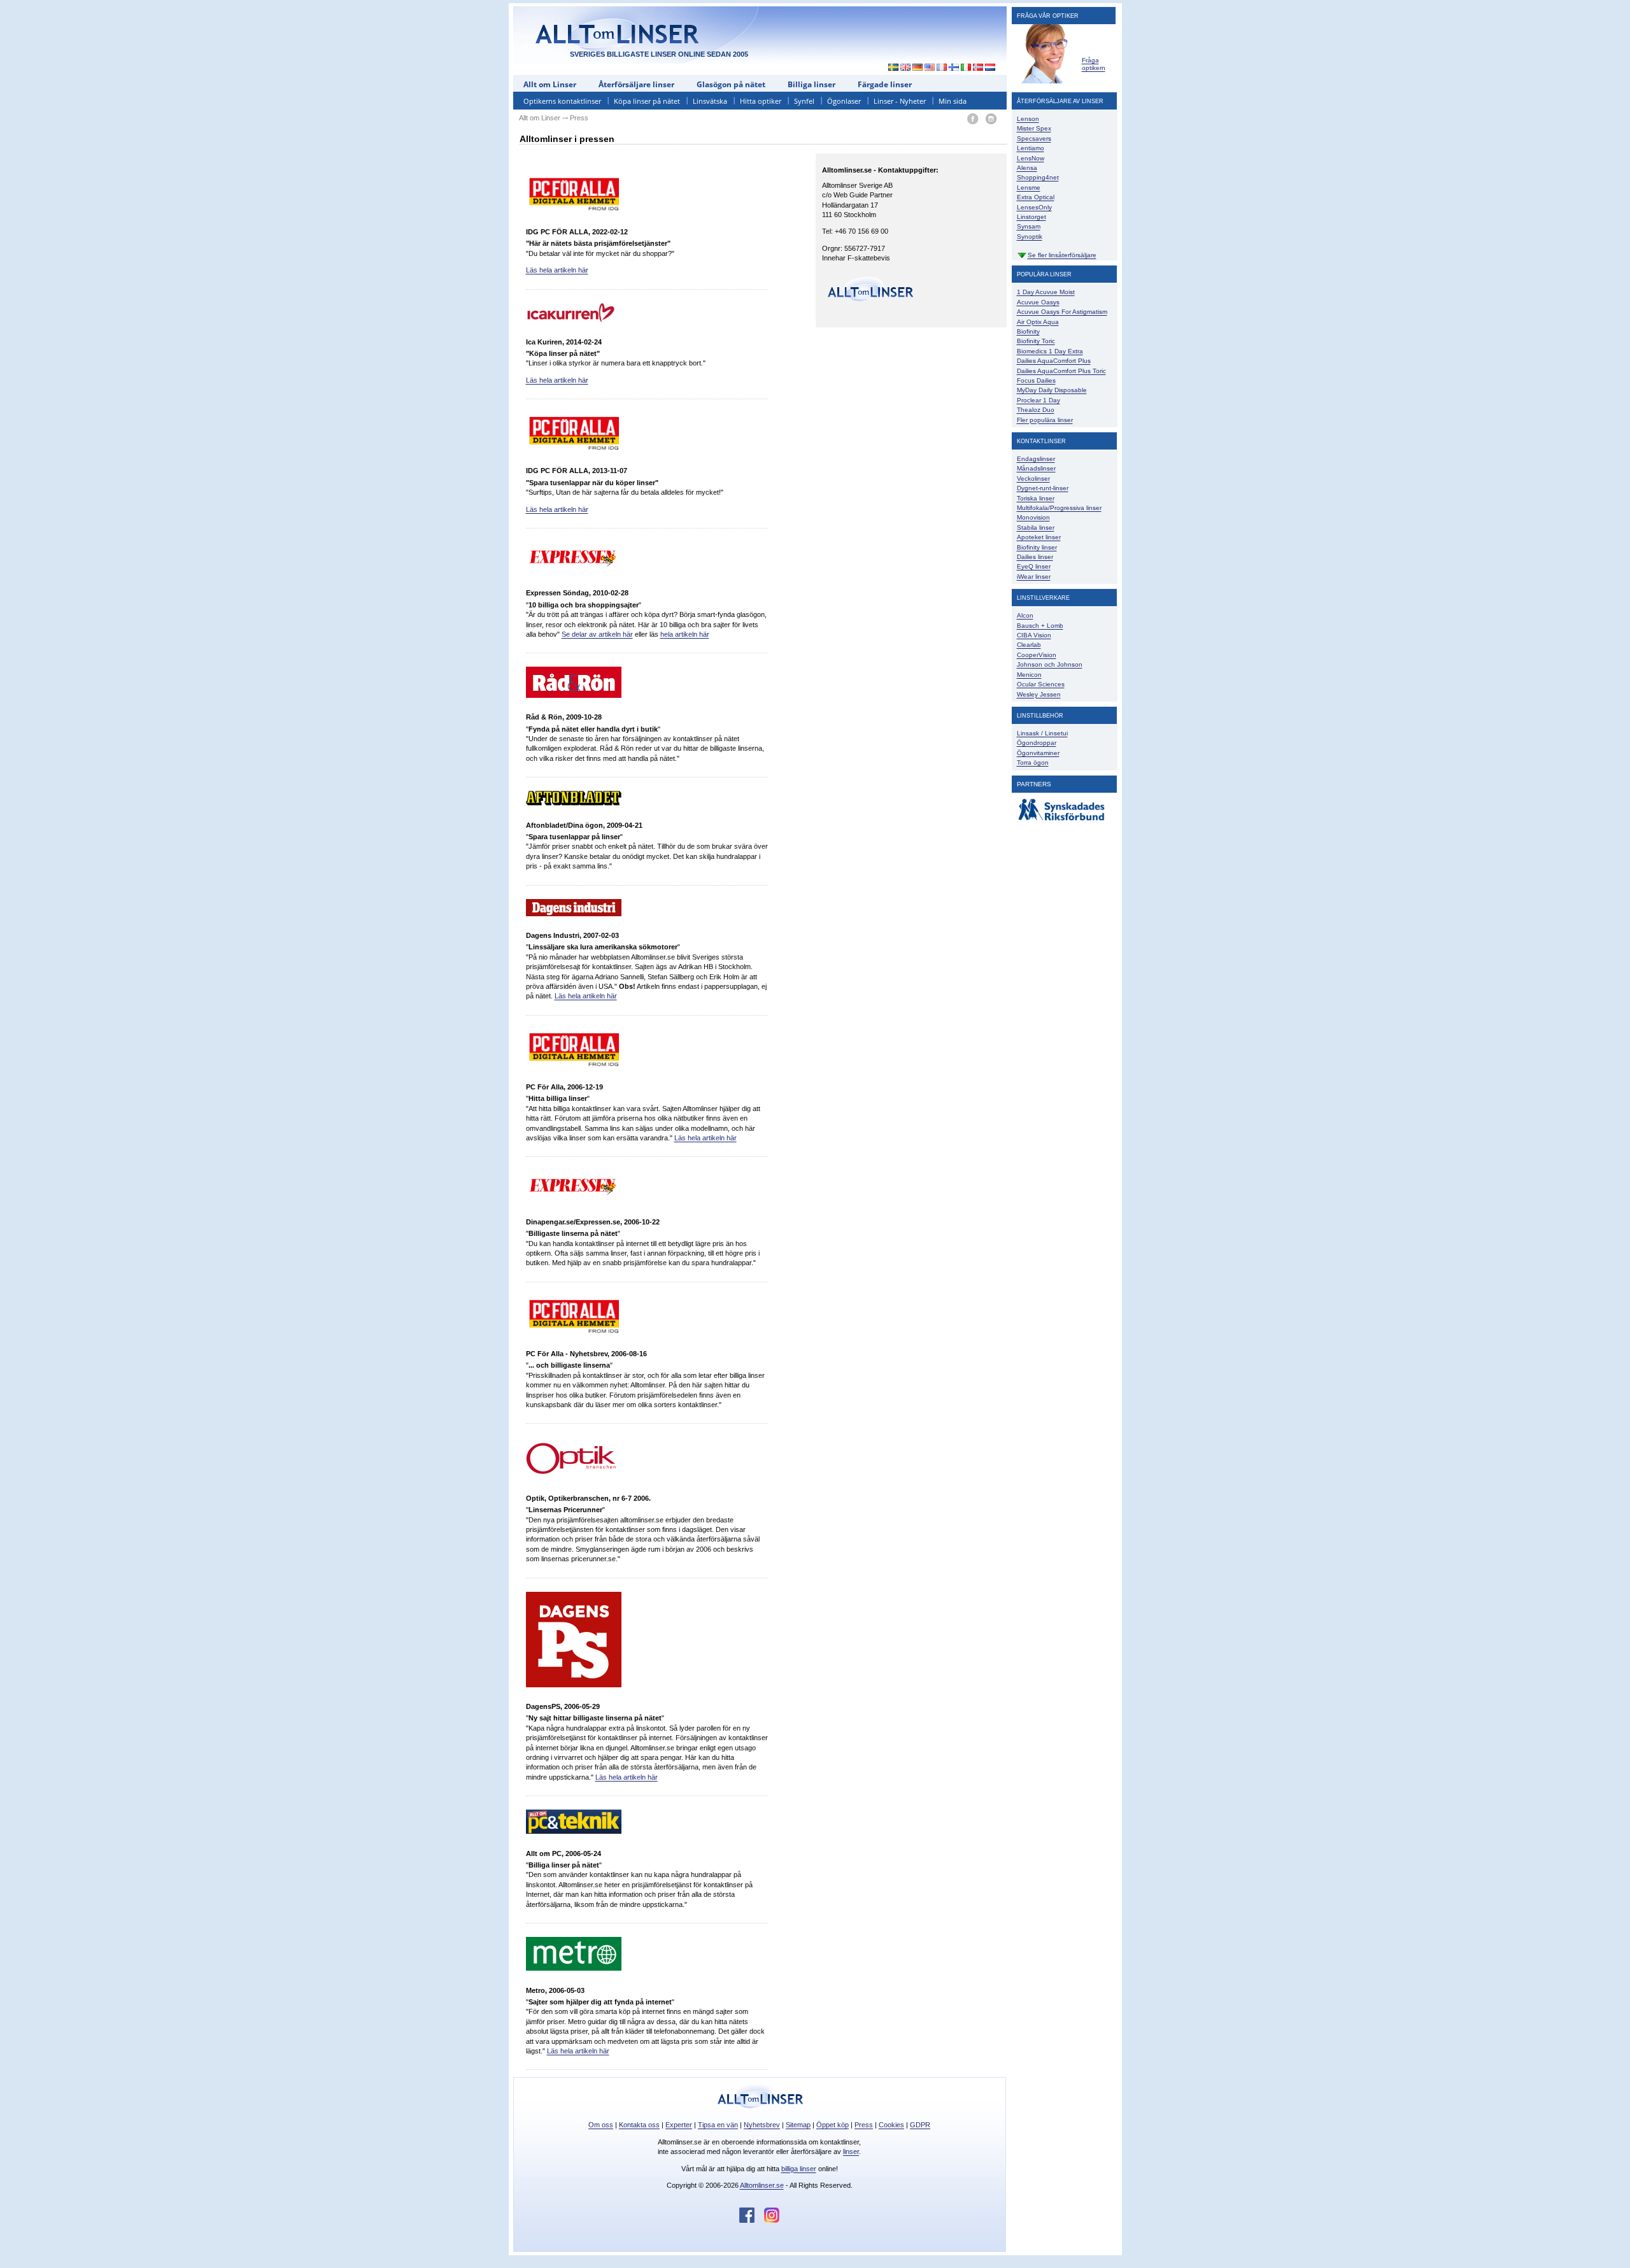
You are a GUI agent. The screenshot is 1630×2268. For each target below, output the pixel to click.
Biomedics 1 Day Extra (1050, 351)
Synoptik (1030, 237)
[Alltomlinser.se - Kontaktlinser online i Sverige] (890, 68)
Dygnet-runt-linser (1043, 488)
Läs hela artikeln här (557, 270)
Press (864, 2125)
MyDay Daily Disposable (1052, 390)
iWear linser (1034, 577)
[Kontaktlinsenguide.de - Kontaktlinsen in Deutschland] (918, 68)
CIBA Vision (1034, 635)
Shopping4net (1038, 177)
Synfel (804, 101)
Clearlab (1029, 645)
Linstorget (1031, 217)
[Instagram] (991, 119)
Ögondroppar (1037, 743)
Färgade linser (885, 84)
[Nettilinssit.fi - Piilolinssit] (954, 68)
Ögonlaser (844, 101)
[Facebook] (973, 119)
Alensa (1027, 168)
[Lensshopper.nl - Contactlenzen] (990, 68)
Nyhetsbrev (762, 2125)
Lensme (1029, 188)
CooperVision (1037, 655)
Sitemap (798, 2125)
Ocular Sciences (1041, 684)
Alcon (1025, 615)
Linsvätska (710, 101)
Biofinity (1028, 331)
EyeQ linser (1034, 566)
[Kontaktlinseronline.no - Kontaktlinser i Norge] (978, 68)
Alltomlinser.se (762, 2185)
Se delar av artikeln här (597, 634)
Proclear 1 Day (1038, 400)
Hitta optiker (761, 101)
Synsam (1029, 226)
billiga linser (799, 2169)
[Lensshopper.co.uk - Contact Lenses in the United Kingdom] (906, 68)
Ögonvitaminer (1038, 753)
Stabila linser (1036, 528)
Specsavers (1034, 138)
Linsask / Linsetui (1042, 733)
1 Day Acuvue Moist (1046, 292)
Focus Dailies (1036, 380)
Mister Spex (1034, 128)
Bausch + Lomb (1040, 626)
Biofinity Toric (1036, 341)
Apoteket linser (1039, 537)
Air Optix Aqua (1038, 322)
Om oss (601, 2125)
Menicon (1029, 675)
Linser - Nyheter (900, 101)
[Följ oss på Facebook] (752, 2220)
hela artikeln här (685, 634)
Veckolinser (1033, 478)
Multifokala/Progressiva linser (1059, 508)
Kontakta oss (639, 2125)
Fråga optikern (1094, 64)
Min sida (953, 101)
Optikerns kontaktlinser (562, 101)
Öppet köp (833, 2125)
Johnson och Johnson (1050, 664)
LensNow (1031, 158)
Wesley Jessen (1039, 694)
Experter (679, 2125)
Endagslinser (1036, 459)
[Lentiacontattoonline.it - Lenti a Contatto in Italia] (966, 68)
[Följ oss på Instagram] (772, 2220)
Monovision (1033, 517)
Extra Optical (1036, 197)
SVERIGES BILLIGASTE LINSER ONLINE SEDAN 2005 (659, 54)
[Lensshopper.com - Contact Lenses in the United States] (930, 68)
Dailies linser (1035, 557)
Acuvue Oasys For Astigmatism (1062, 312)
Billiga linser (811, 84)
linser (851, 2151)
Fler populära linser (1045, 420)
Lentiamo (1031, 148)
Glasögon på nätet (731, 84)
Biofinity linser (1037, 547)
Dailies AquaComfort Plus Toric (1061, 371)
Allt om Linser (550, 84)
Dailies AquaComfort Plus (1054, 361)
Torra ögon (1033, 762)
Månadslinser (1036, 468)
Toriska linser (1036, 498)
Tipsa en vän (718, 2125)
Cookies (891, 2125)
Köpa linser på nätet (647, 101)
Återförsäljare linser (636, 84)
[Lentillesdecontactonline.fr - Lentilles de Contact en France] (942, 68)
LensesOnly (1034, 207)
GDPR (920, 2125)
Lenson (1028, 119)
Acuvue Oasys (1038, 302)
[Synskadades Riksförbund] (1061, 821)
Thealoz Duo (1036, 410)
